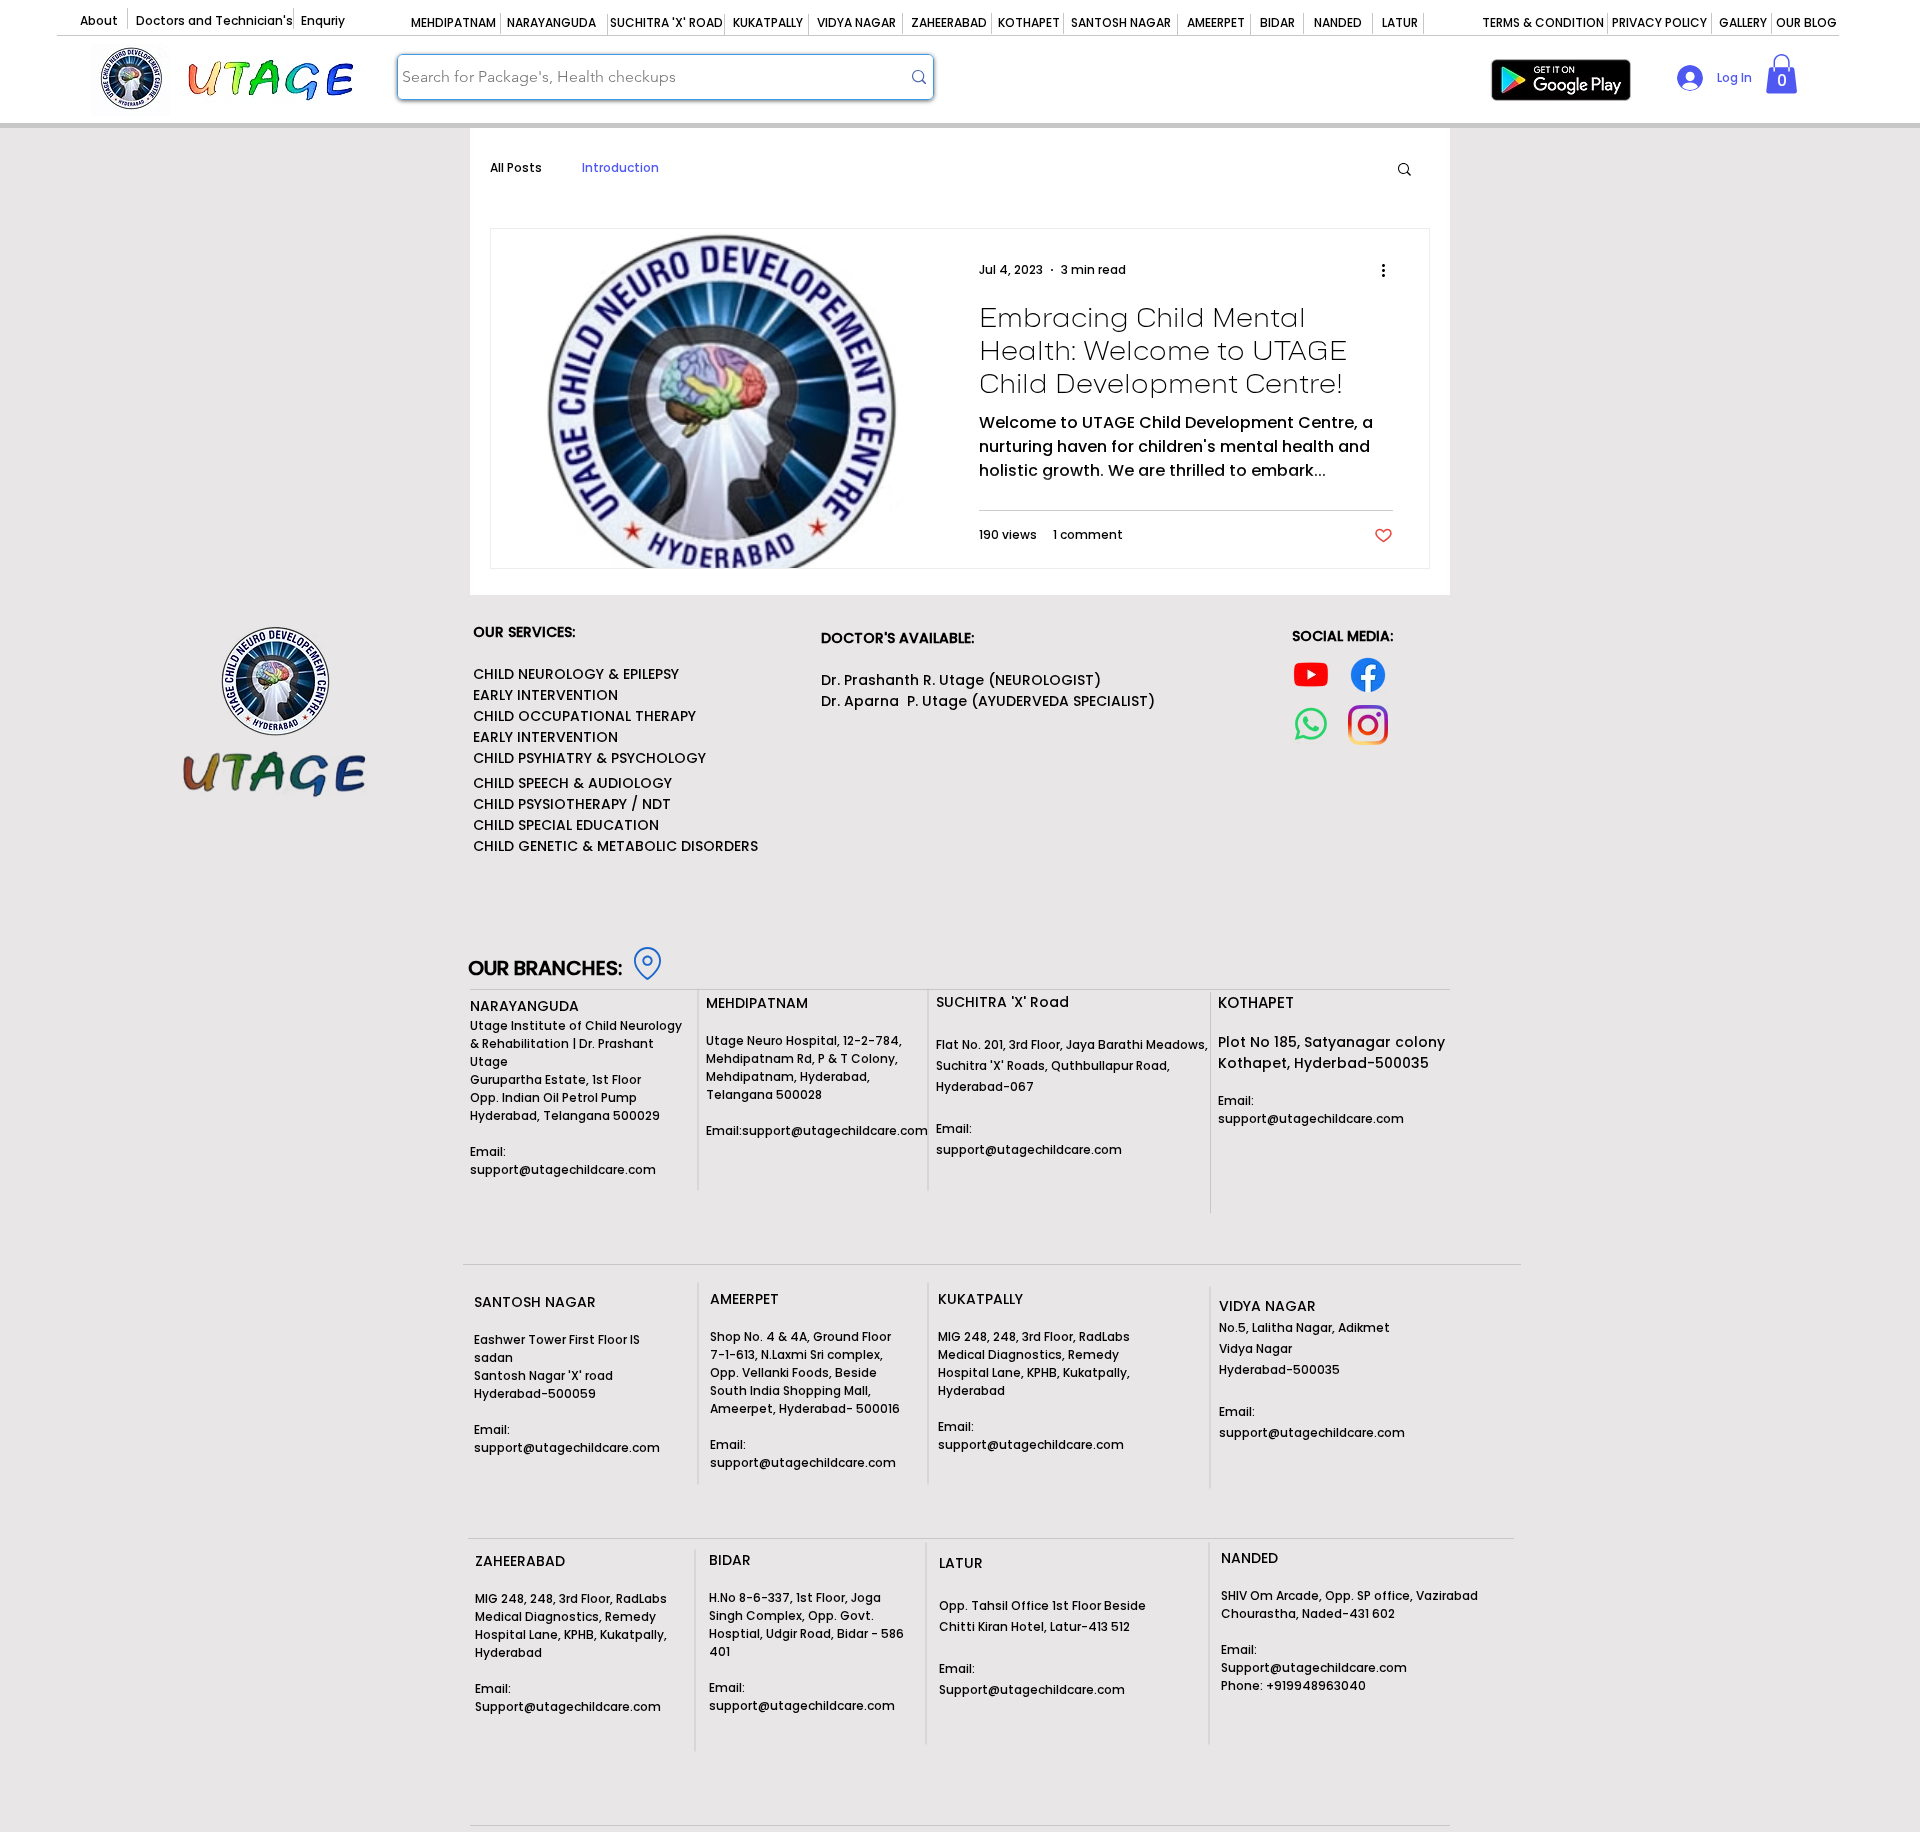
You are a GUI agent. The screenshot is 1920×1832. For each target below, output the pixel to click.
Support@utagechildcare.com (1032, 1689)
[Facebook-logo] (1368, 675)
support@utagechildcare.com (563, 1169)
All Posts (516, 168)
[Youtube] (1311, 674)
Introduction (620, 168)
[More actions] (1390, 270)
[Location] (647, 964)
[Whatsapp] (1311, 724)
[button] (1781, 73)
